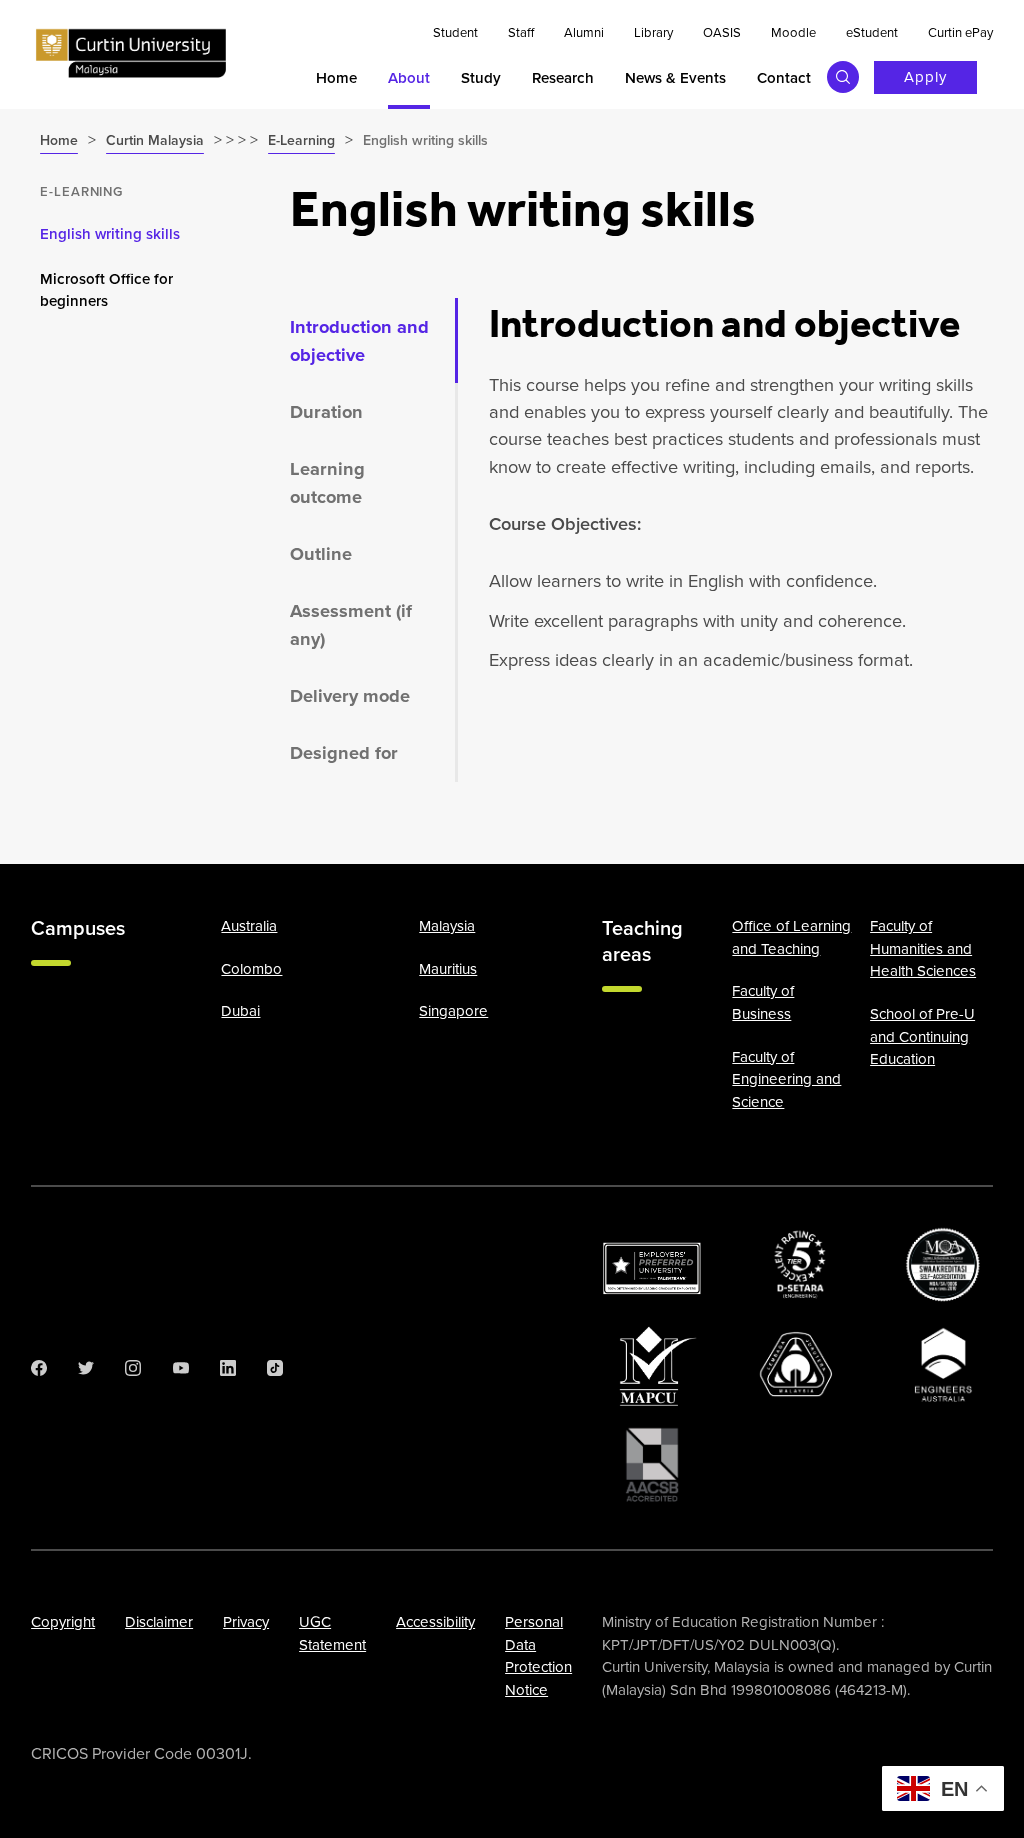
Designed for (344, 752)
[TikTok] (275, 1368)
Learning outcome (327, 482)
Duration (326, 411)
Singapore (453, 1011)
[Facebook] (39, 1368)
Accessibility (435, 1622)
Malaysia (447, 926)
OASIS (722, 32)
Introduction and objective (359, 340)
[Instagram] (133, 1368)
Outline (321, 553)
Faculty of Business (763, 1002)
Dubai (240, 1011)
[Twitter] (86, 1368)
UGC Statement (332, 1633)
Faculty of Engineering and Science (786, 1079)
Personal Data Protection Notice (538, 1656)
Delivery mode (350, 695)
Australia (249, 926)
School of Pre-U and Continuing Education (922, 1036)
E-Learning (81, 191)
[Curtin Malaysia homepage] (131, 54)
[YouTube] (181, 1368)
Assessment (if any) (351, 624)
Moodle (793, 32)
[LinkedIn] (228, 1368)
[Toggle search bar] (843, 77)
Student (455, 32)
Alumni (584, 32)
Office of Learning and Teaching (791, 937)
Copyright (63, 1622)
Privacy (246, 1622)
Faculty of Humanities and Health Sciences (923, 948)
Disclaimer (159, 1622)
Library (653, 32)
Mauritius (448, 969)
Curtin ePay (960, 32)
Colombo (251, 969)
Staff (521, 32)
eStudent (872, 32)
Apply (925, 77)
